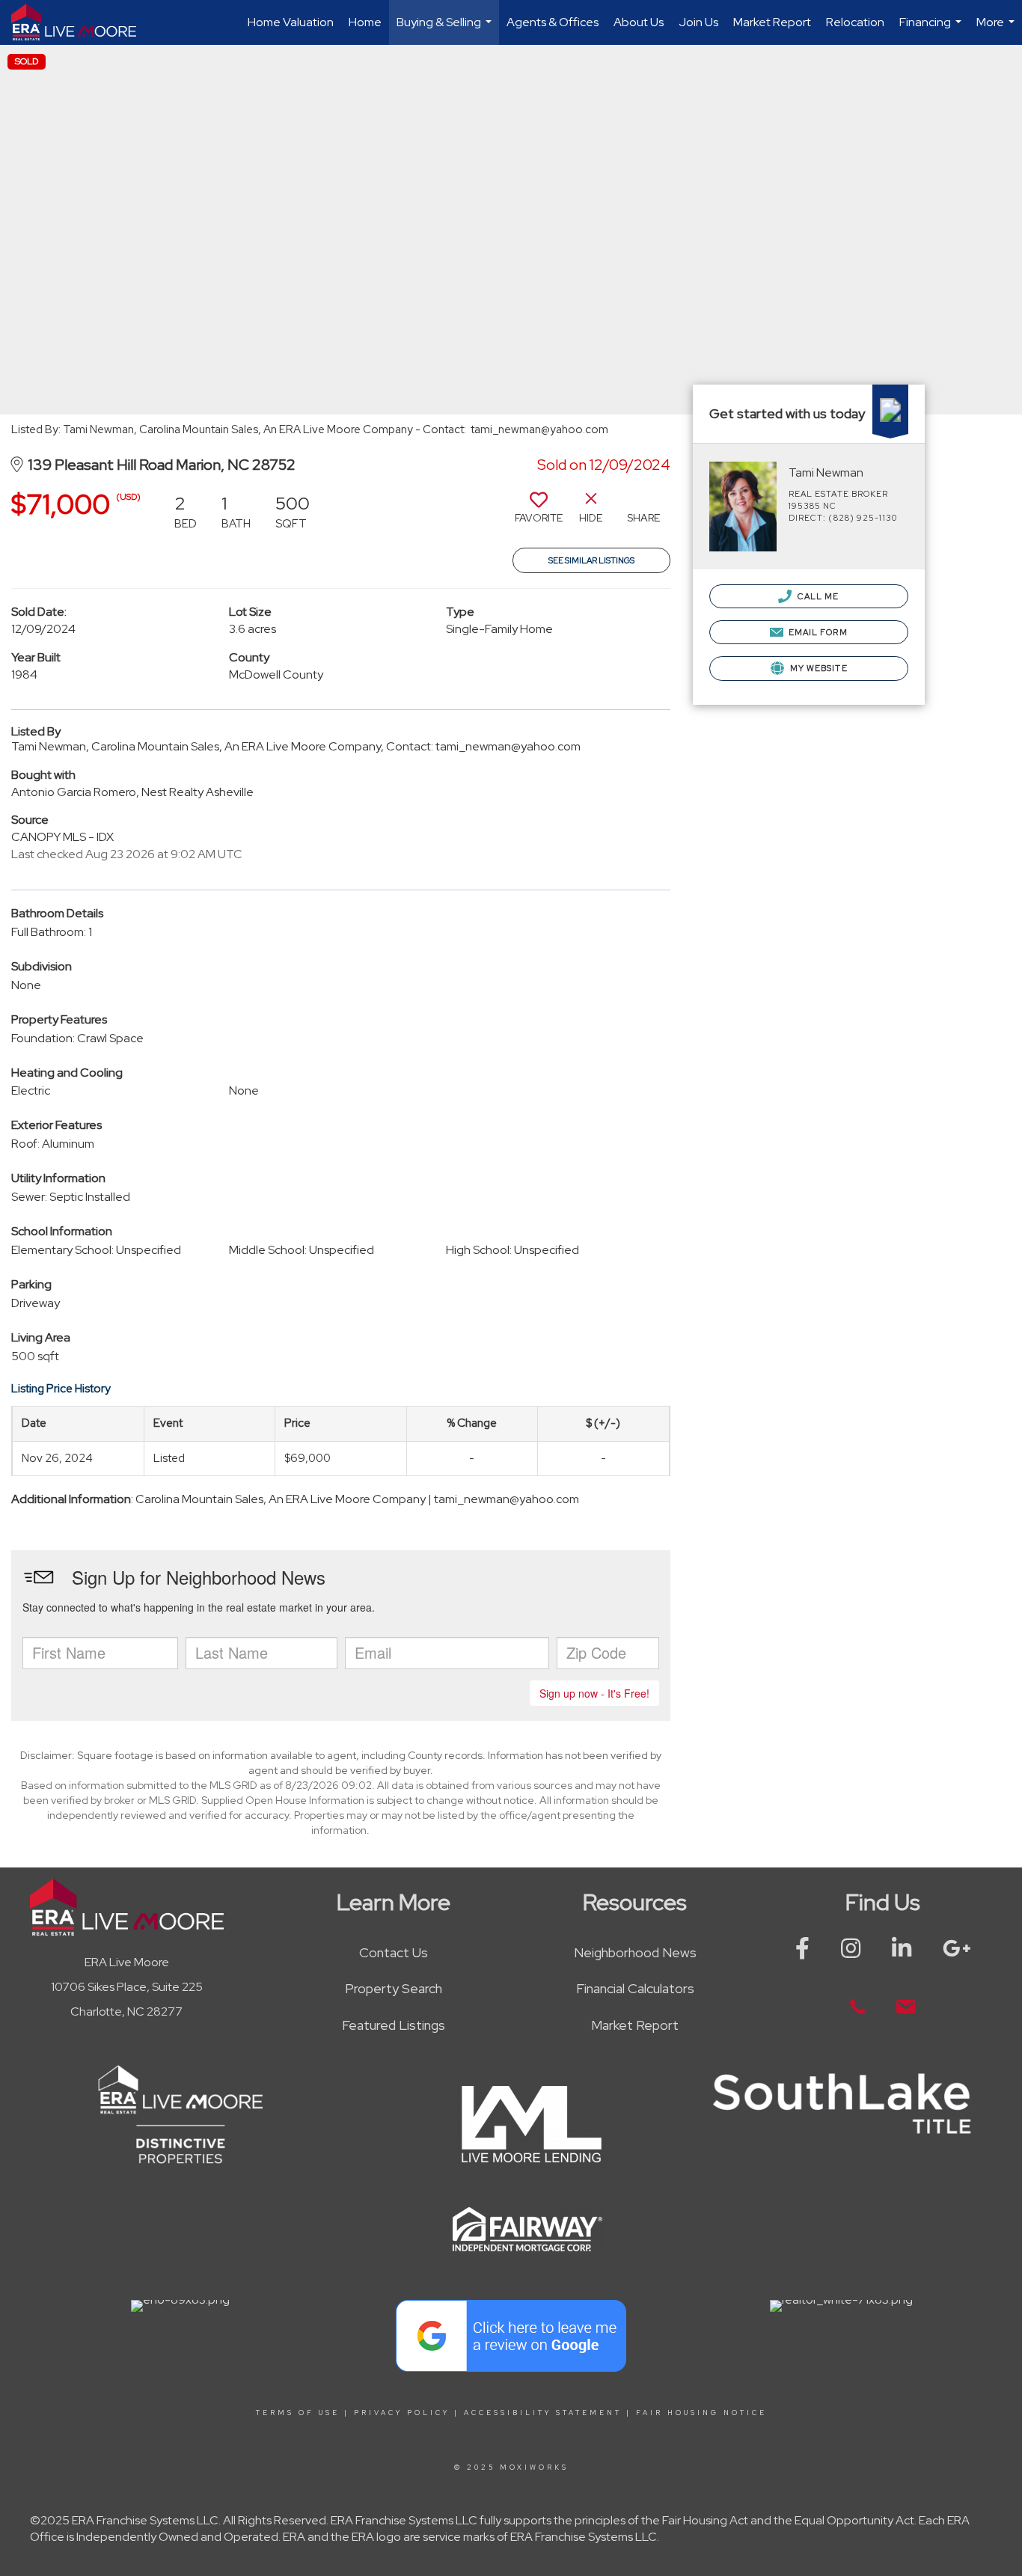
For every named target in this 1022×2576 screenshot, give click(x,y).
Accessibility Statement (543, 2413)
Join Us (698, 22)
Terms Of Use (298, 2413)
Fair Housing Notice (701, 2413)
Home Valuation (291, 22)
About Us (639, 22)
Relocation (855, 22)
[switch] (539, 513)
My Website (818, 668)
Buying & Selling (446, 30)
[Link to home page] (81, 22)
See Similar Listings (591, 560)
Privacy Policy (402, 2413)
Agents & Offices (553, 22)
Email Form (817, 632)
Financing (932, 30)
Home (365, 22)
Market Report (772, 22)
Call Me (817, 596)
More (997, 30)
